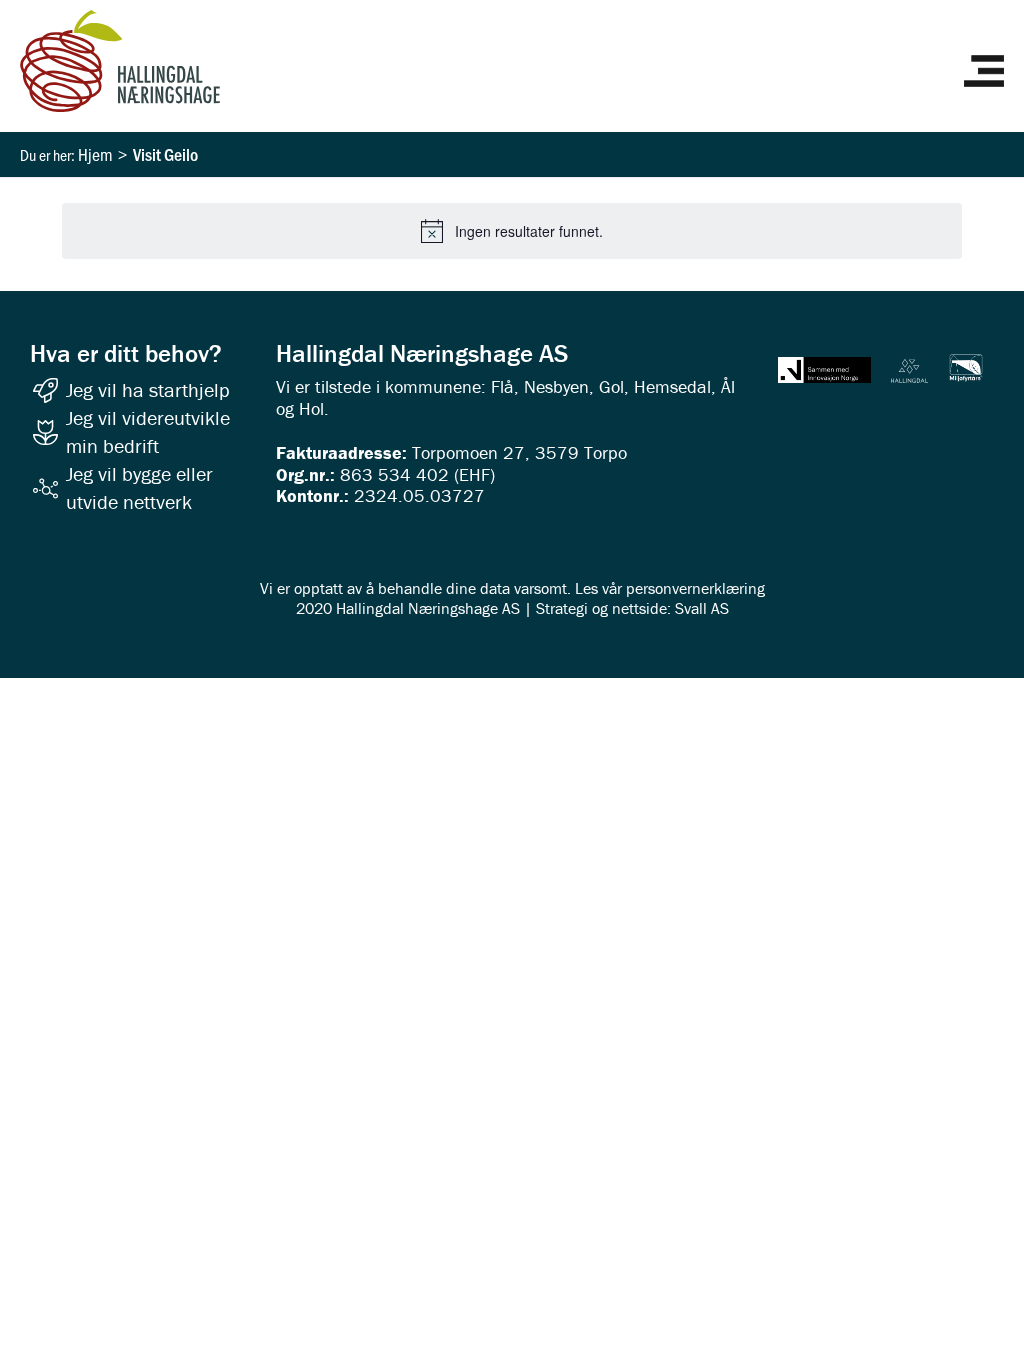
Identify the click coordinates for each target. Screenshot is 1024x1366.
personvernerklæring (695, 588)
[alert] (512, 231)
